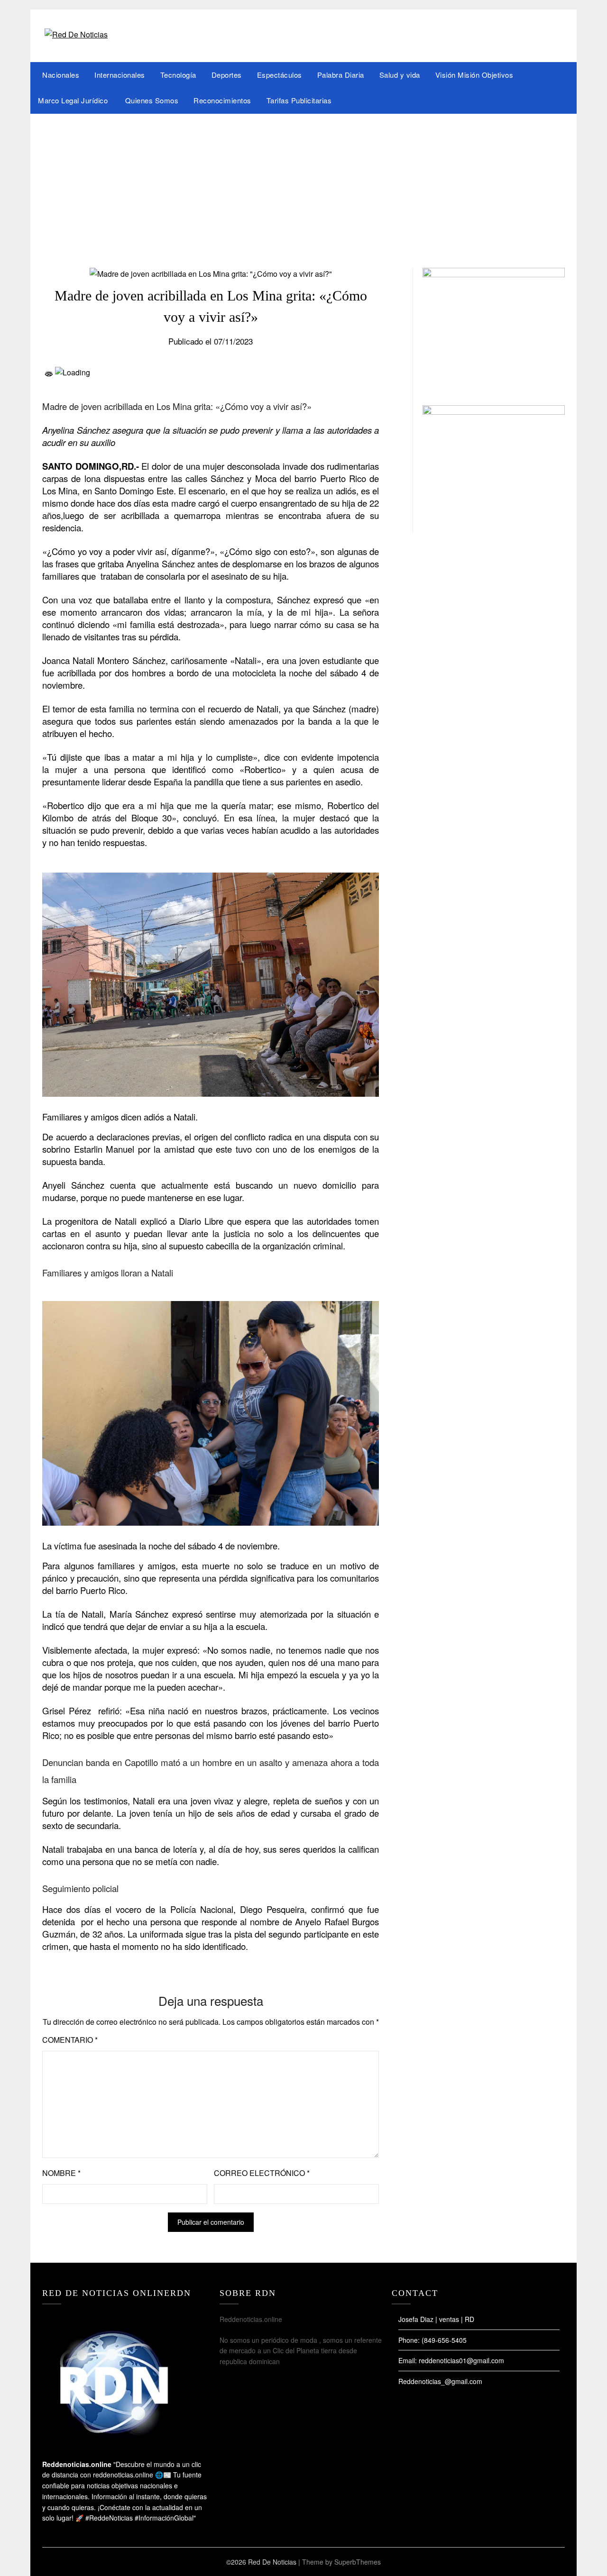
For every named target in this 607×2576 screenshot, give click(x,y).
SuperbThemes (358, 2562)
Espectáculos (280, 75)
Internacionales (120, 75)
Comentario (70, 2040)
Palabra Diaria (341, 75)
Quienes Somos (152, 100)
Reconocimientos (222, 100)
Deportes (227, 75)
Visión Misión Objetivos (474, 75)
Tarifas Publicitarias (299, 100)
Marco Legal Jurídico (74, 100)
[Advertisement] (303, 185)
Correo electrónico (262, 2173)
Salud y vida (400, 75)
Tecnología (178, 75)
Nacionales (61, 75)
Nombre (61, 2173)
